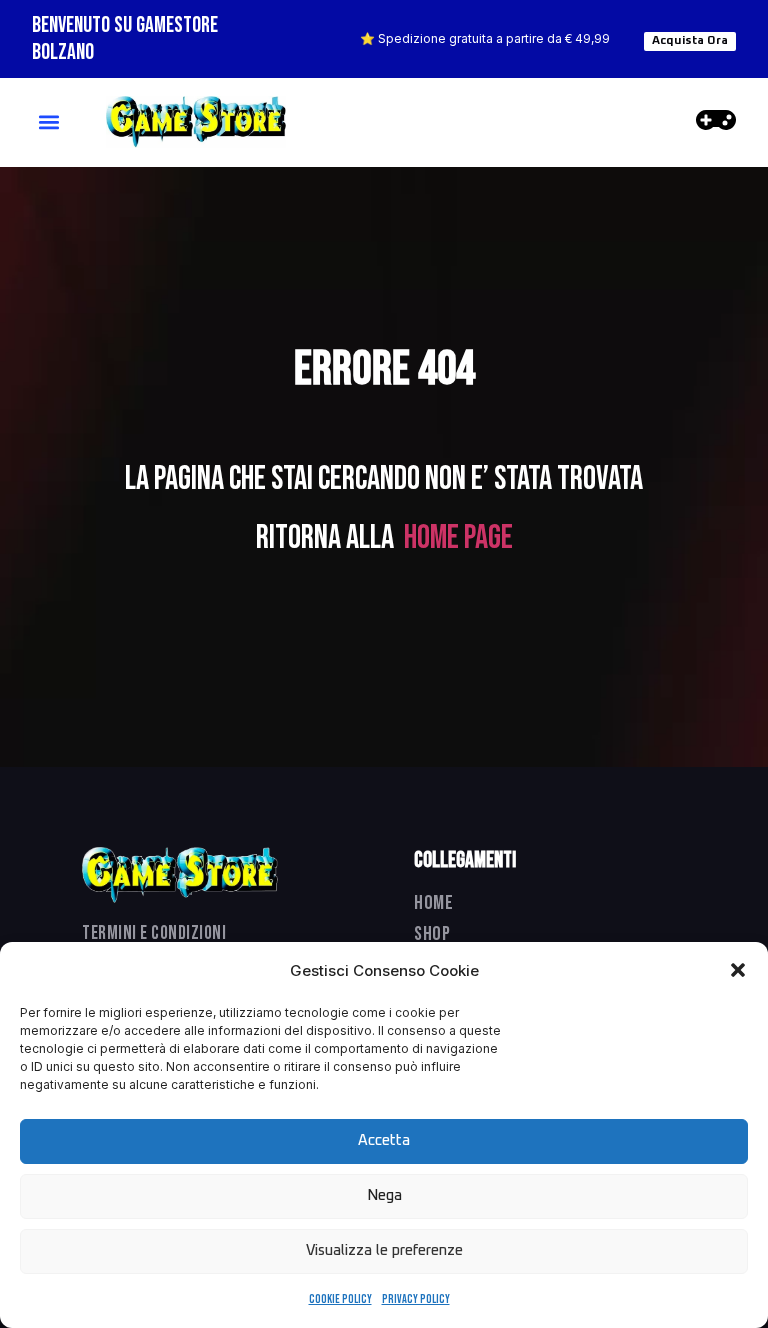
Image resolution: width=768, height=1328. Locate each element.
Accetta (384, 1140)
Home (434, 903)
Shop (432, 934)
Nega (384, 1195)
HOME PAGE (458, 538)
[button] (738, 970)
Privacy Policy (416, 1299)
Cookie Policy (340, 1299)
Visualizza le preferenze (384, 1250)
